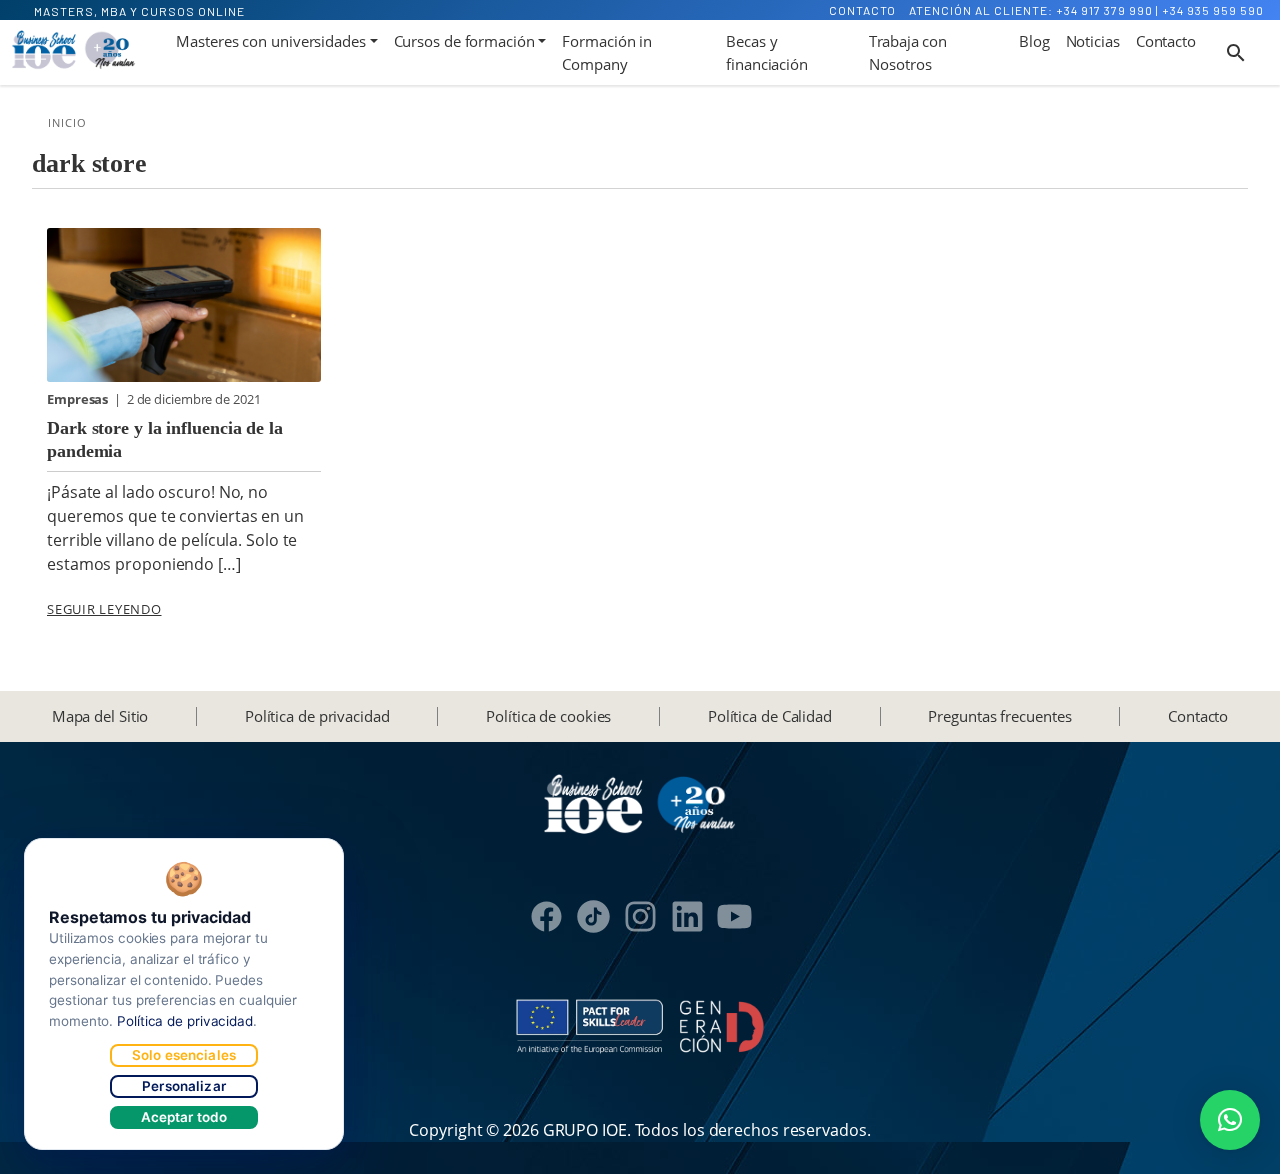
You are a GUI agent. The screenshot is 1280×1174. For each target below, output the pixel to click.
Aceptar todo (184, 1117)
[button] (1230, 1120)
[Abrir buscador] (1236, 53)
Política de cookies (548, 716)
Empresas (79, 399)
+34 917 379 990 (1104, 10)
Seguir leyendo (104, 609)
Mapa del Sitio (100, 716)
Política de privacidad (317, 716)
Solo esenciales (184, 1055)
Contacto (862, 10)
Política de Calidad (770, 716)
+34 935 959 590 (1213, 10)
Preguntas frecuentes (999, 716)
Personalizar (184, 1086)
